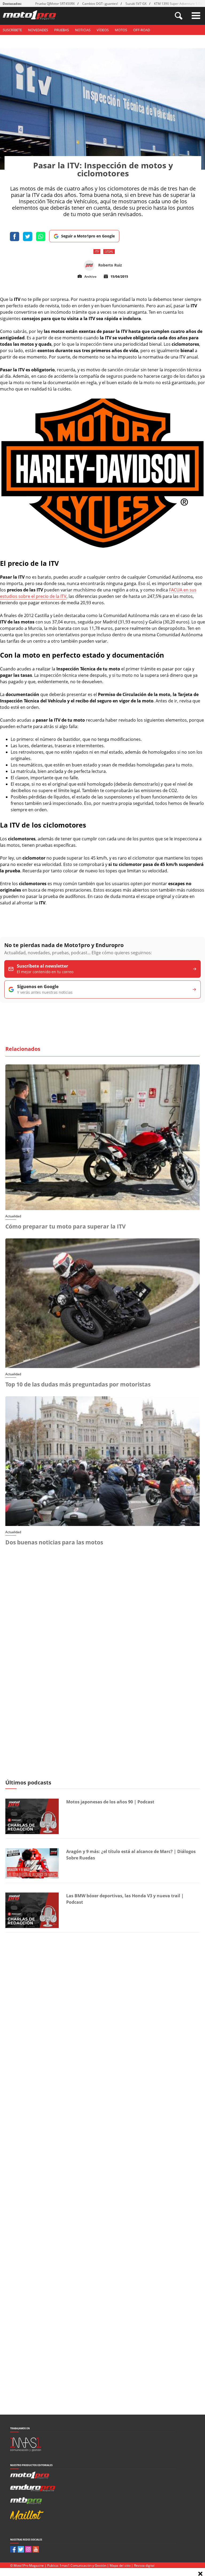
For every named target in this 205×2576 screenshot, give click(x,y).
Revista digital (144, 2565)
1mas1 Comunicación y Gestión (83, 2565)
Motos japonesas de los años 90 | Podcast (110, 1802)
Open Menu (196, 16)
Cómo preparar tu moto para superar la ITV (66, 1226)
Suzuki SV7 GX (136, 4)
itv (97, 251)
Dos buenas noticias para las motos (54, 1542)
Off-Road (142, 30)
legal (109, 251)
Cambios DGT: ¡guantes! (100, 4)
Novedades (38, 30)
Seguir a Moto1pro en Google (88, 236)
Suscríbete (12, 30)
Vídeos (103, 30)
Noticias (83, 30)
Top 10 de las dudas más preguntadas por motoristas (78, 1384)
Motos (121, 30)
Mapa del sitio (120, 2565)
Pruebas (62, 30)
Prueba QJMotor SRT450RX (55, 4)
